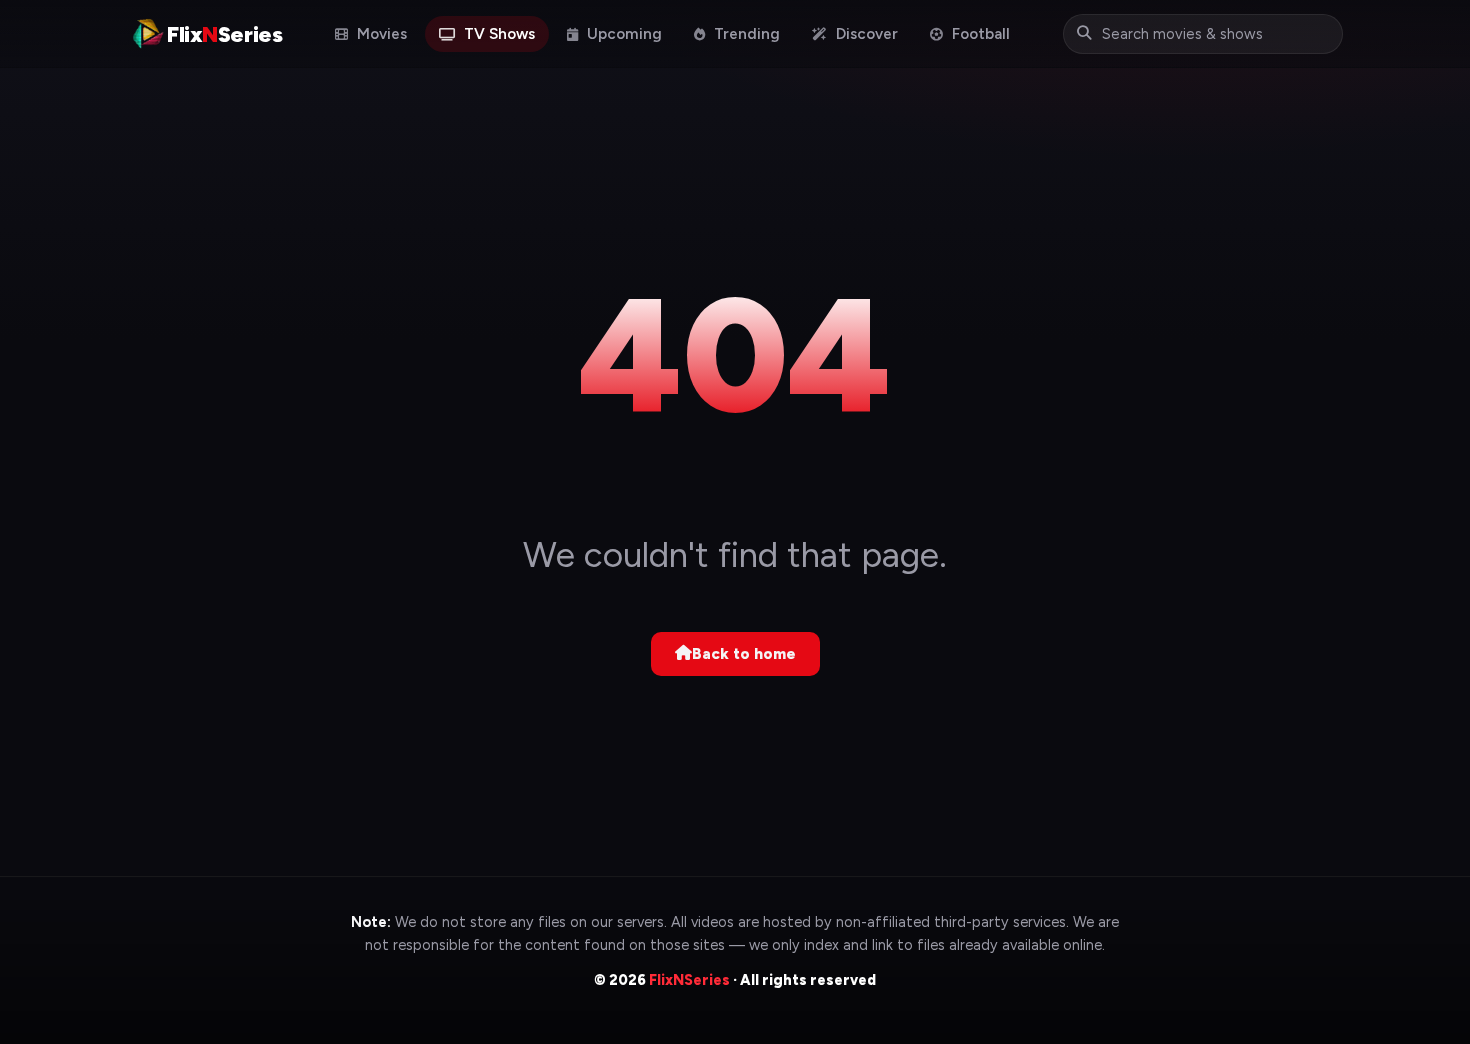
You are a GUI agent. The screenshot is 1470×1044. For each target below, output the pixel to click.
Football (979, 34)
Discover (865, 34)
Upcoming (622, 34)
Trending (745, 34)
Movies (380, 34)
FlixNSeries (689, 980)
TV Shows (497, 34)
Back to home (744, 654)
